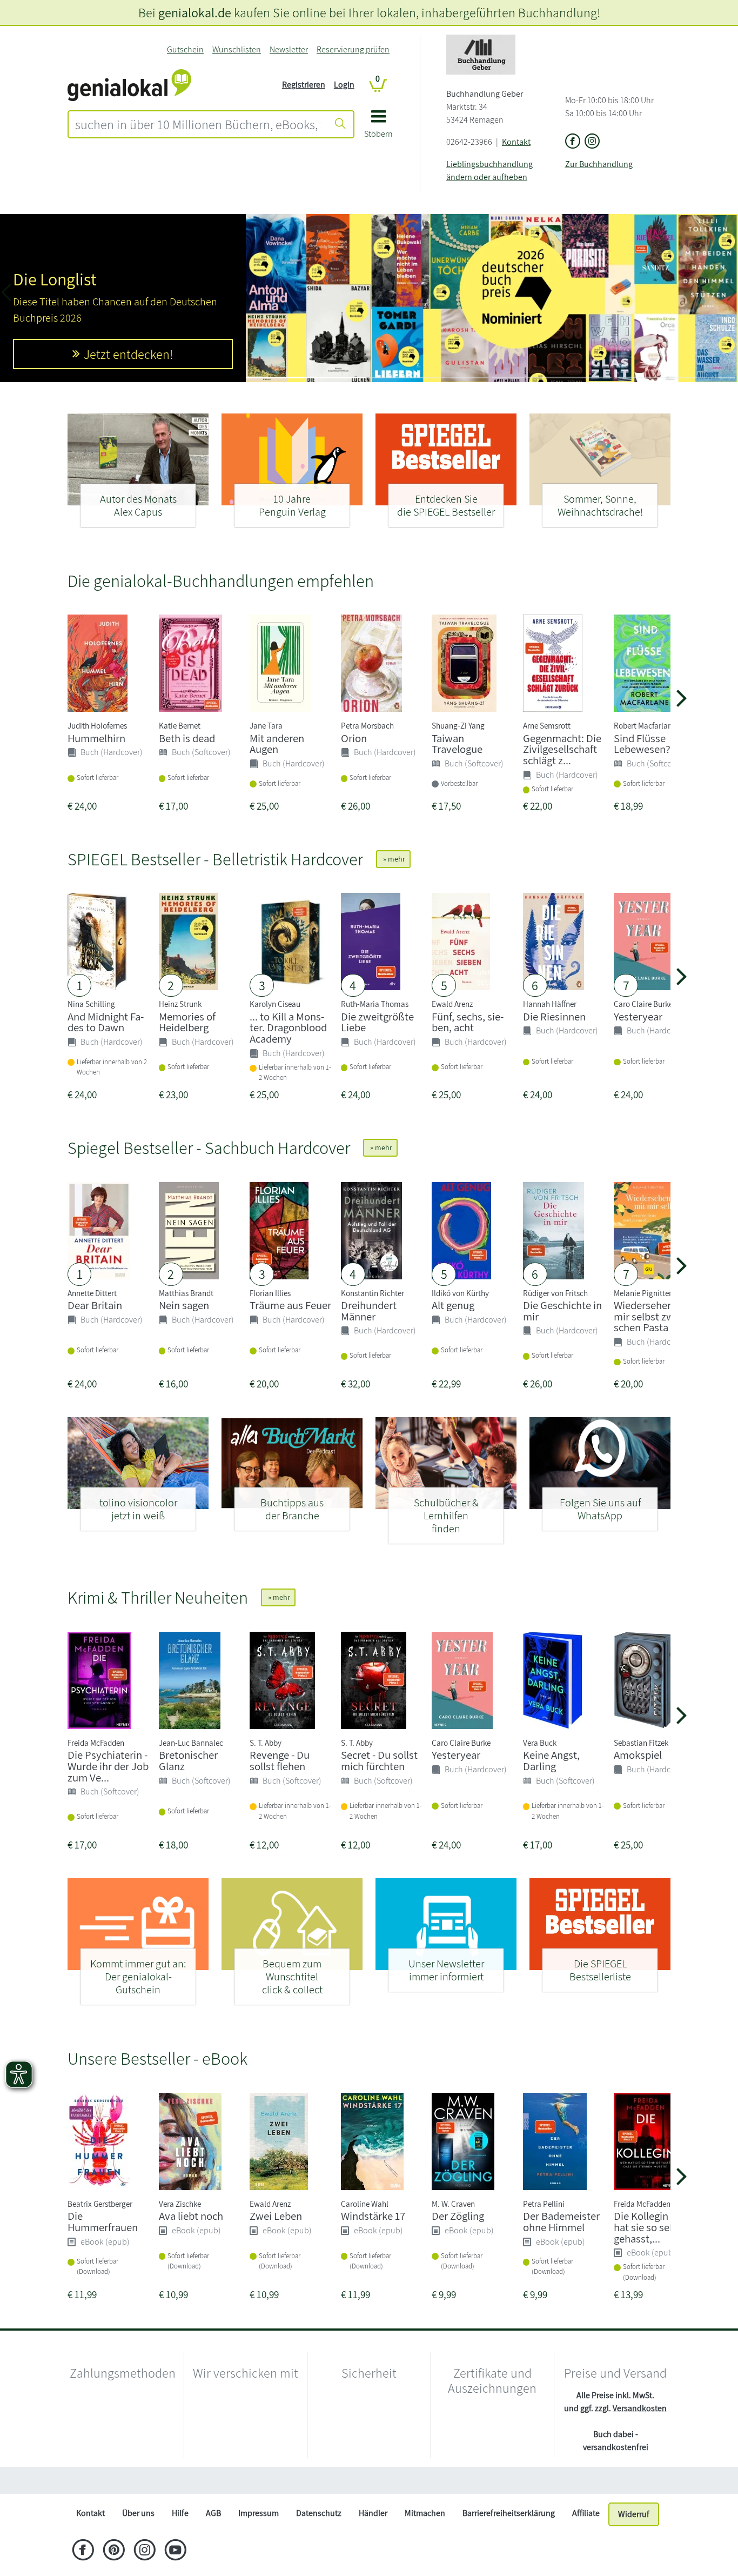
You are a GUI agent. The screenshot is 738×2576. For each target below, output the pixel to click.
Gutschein (185, 49)
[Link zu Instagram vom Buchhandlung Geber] (592, 142)
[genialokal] (129, 84)
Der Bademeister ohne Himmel (561, 2221)
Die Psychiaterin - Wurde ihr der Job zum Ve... (108, 1766)
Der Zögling (458, 2216)
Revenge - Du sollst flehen (280, 1760)
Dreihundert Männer (369, 1311)
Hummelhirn (96, 738)
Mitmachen (425, 2539)
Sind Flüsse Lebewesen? (642, 744)
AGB (213, 2539)
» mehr (393, 859)
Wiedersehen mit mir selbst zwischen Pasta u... (652, 1316)
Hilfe (180, 2539)
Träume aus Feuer (290, 1305)
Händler (373, 2539)
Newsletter (289, 49)
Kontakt (516, 142)
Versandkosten (640, 2408)
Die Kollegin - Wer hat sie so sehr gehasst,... (654, 2227)
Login (344, 85)
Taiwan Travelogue (457, 744)
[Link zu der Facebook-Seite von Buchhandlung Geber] (573, 142)
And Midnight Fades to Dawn (106, 1022)
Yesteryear (638, 1016)
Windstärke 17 (373, 2216)
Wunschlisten (237, 49)
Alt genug (453, 1305)
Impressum (259, 2539)
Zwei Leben (276, 2216)
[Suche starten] (340, 124)
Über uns (138, 2539)
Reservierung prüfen (353, 49)
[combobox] (198, 124)
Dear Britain (95, 1305)
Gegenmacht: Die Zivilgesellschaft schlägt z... (562, 749)
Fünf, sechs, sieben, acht (468, 1022)
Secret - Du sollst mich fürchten (379, 1760)
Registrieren (304, 85)
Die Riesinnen (554, 1016)
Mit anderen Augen (277, 744)
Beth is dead (187, 738)
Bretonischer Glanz (188, 1760)
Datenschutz (319, 2539)
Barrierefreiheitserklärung (509, 2539)
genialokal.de (195, 12)
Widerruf (634, 2540)
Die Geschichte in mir (562, 1311)
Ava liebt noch (191, 2216)
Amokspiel (638, 1755)
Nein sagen (184, 1305)
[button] (378, 128)
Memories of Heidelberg (187, 1022)
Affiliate (586, 2539)
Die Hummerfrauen (103, 2221)
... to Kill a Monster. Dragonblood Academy (288, 1028)
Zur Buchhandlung (599, 164)
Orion (354, 738)
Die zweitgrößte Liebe (377, 1022)
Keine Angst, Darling (551, 1760)
